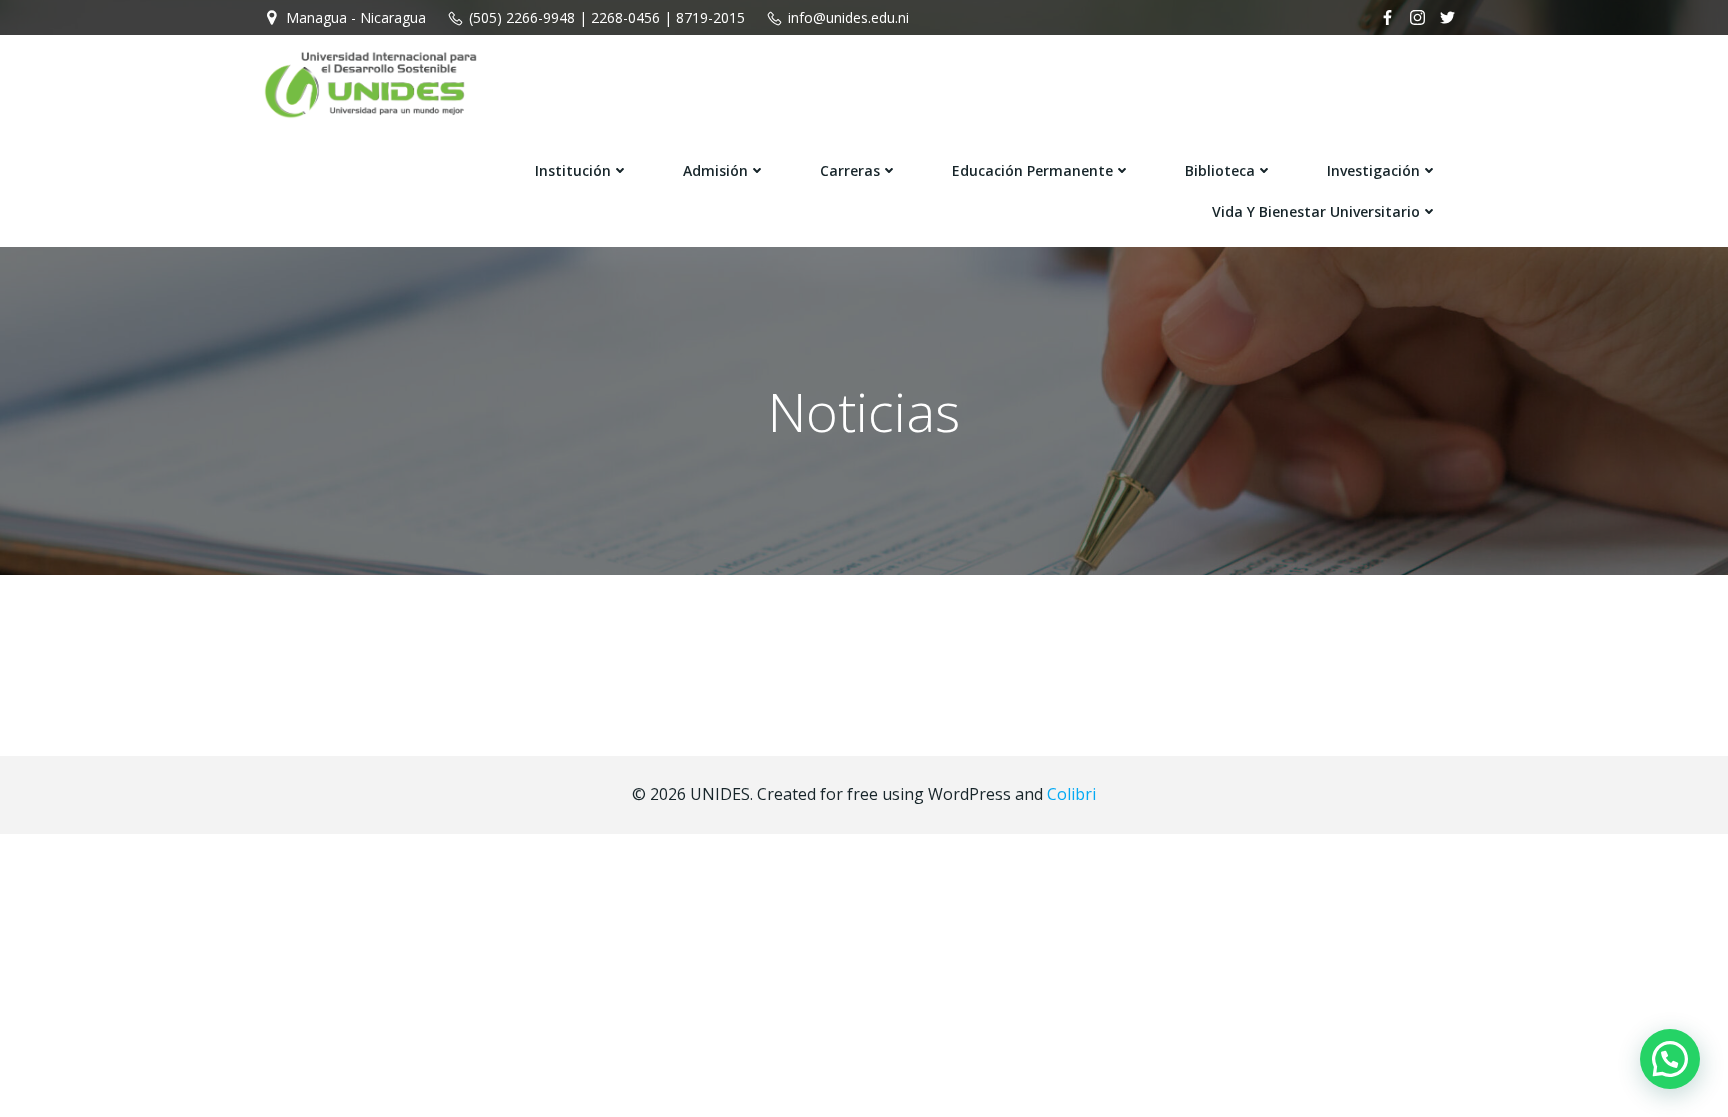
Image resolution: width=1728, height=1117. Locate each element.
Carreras (850, 170)
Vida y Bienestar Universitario (1316, 211)
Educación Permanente (1032, 170)
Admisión (715, 170)
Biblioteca (1220, 170)
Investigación (1373, 170)
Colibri (1071, 794)
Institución (573, 170)
